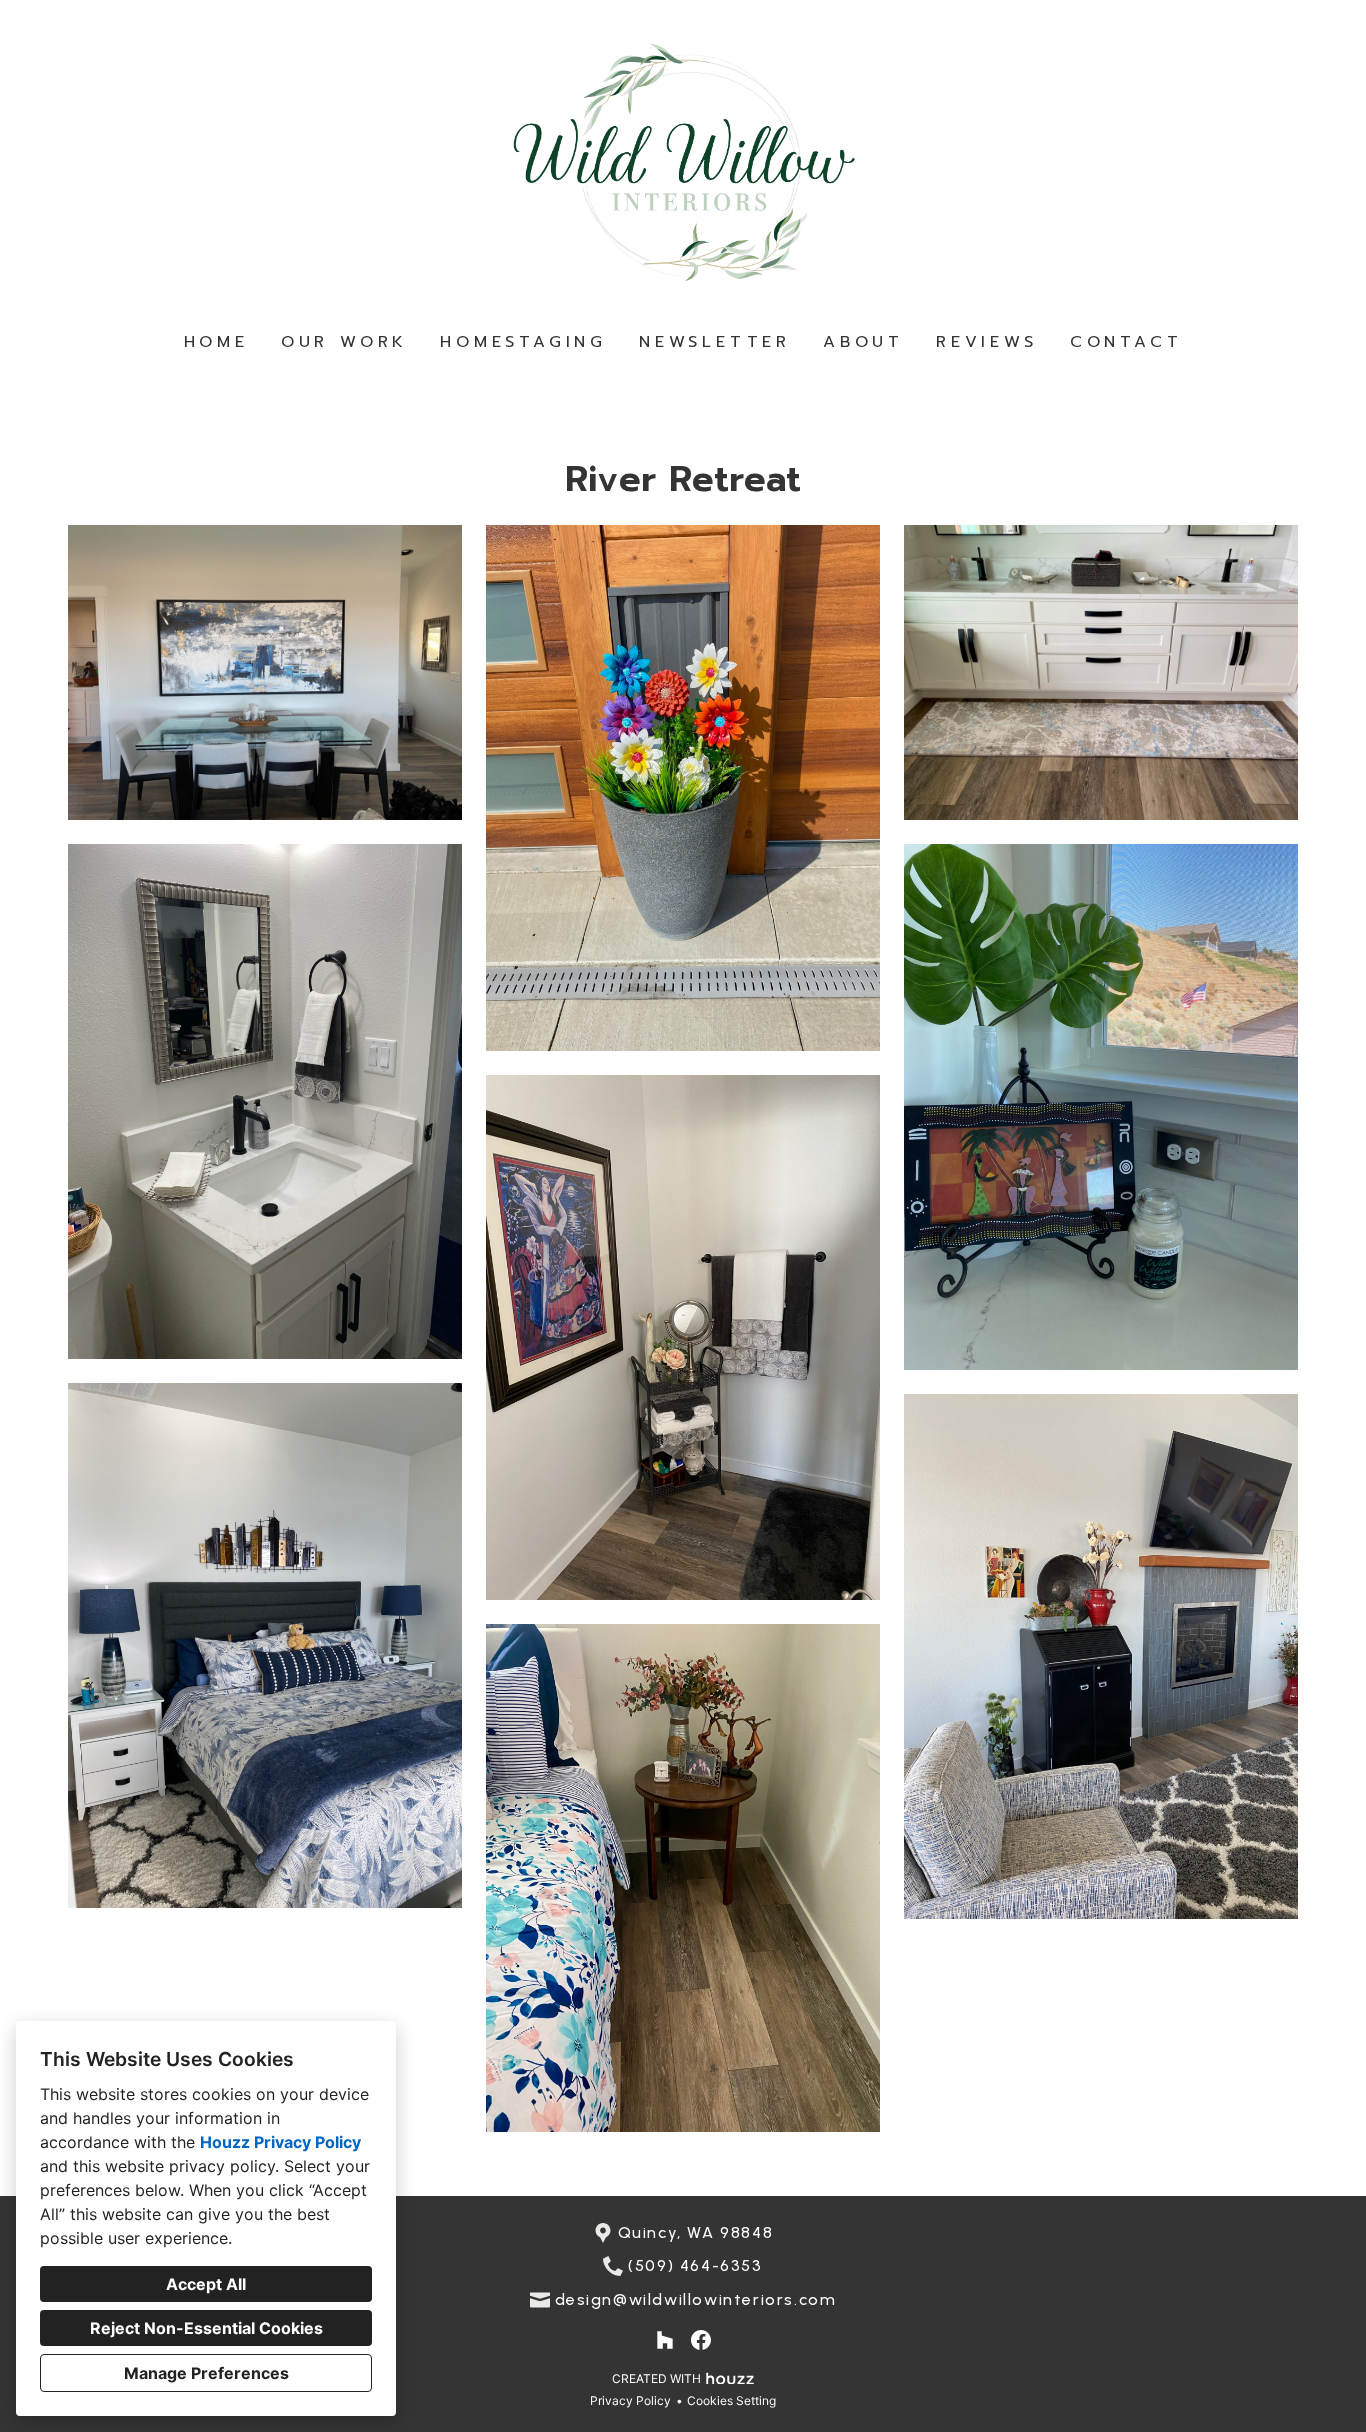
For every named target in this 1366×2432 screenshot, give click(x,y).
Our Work (344, 342)
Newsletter (715, 342)
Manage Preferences (206, 2373)
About (863, 342)
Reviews (987, 342)
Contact (1126, 342)
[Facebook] (701, 2340)
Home (216, 342)
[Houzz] (665, 2340)
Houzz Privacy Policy (280, 2142)
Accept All (206, 2284)
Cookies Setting (731, 2400)
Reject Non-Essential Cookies (206, 2328)
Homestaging (523, 342)
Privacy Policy (630, 2400)
